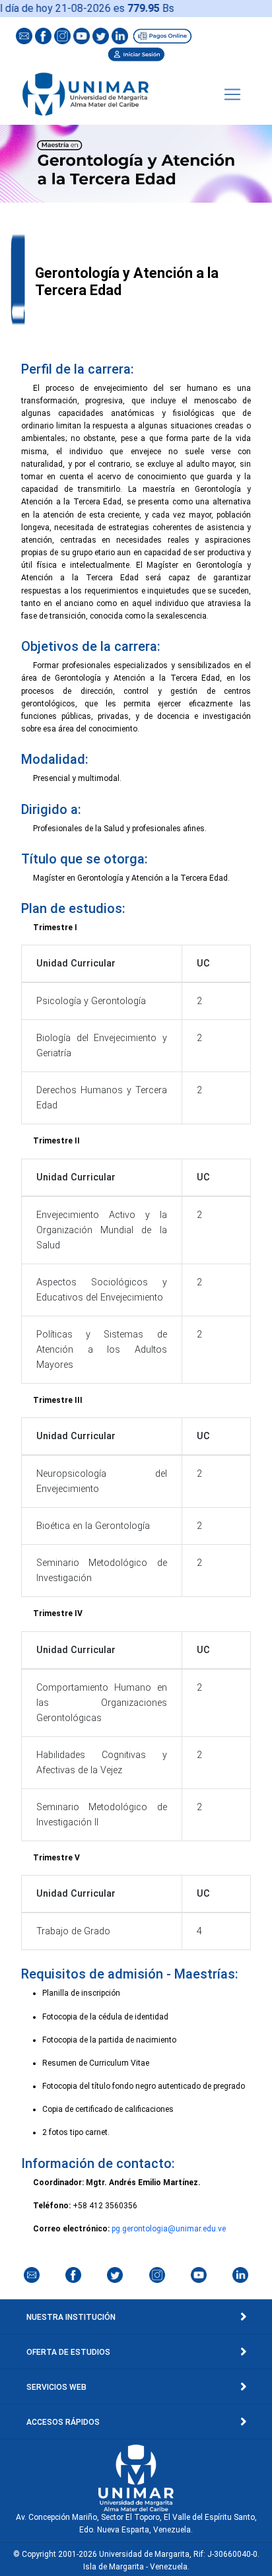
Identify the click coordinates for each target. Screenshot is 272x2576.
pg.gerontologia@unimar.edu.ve (169, 2229)
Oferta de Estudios (68, 2352)
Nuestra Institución (71, 2317)
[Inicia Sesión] (136, 53)
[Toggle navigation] (232, 94)
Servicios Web (56, 2387)
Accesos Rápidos (63, 2422)
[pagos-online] (162, 35)
